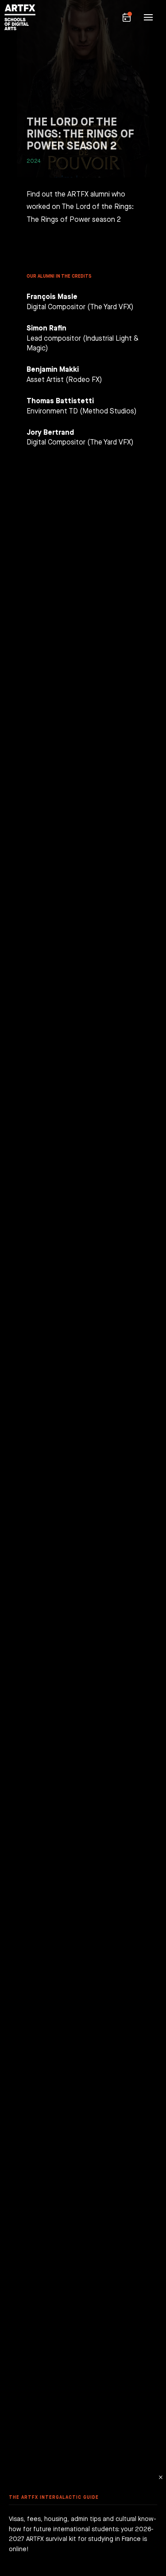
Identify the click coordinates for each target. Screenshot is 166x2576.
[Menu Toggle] (148, 17)
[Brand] (18, 17)
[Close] (160, 2477)
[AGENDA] (127, 17)
